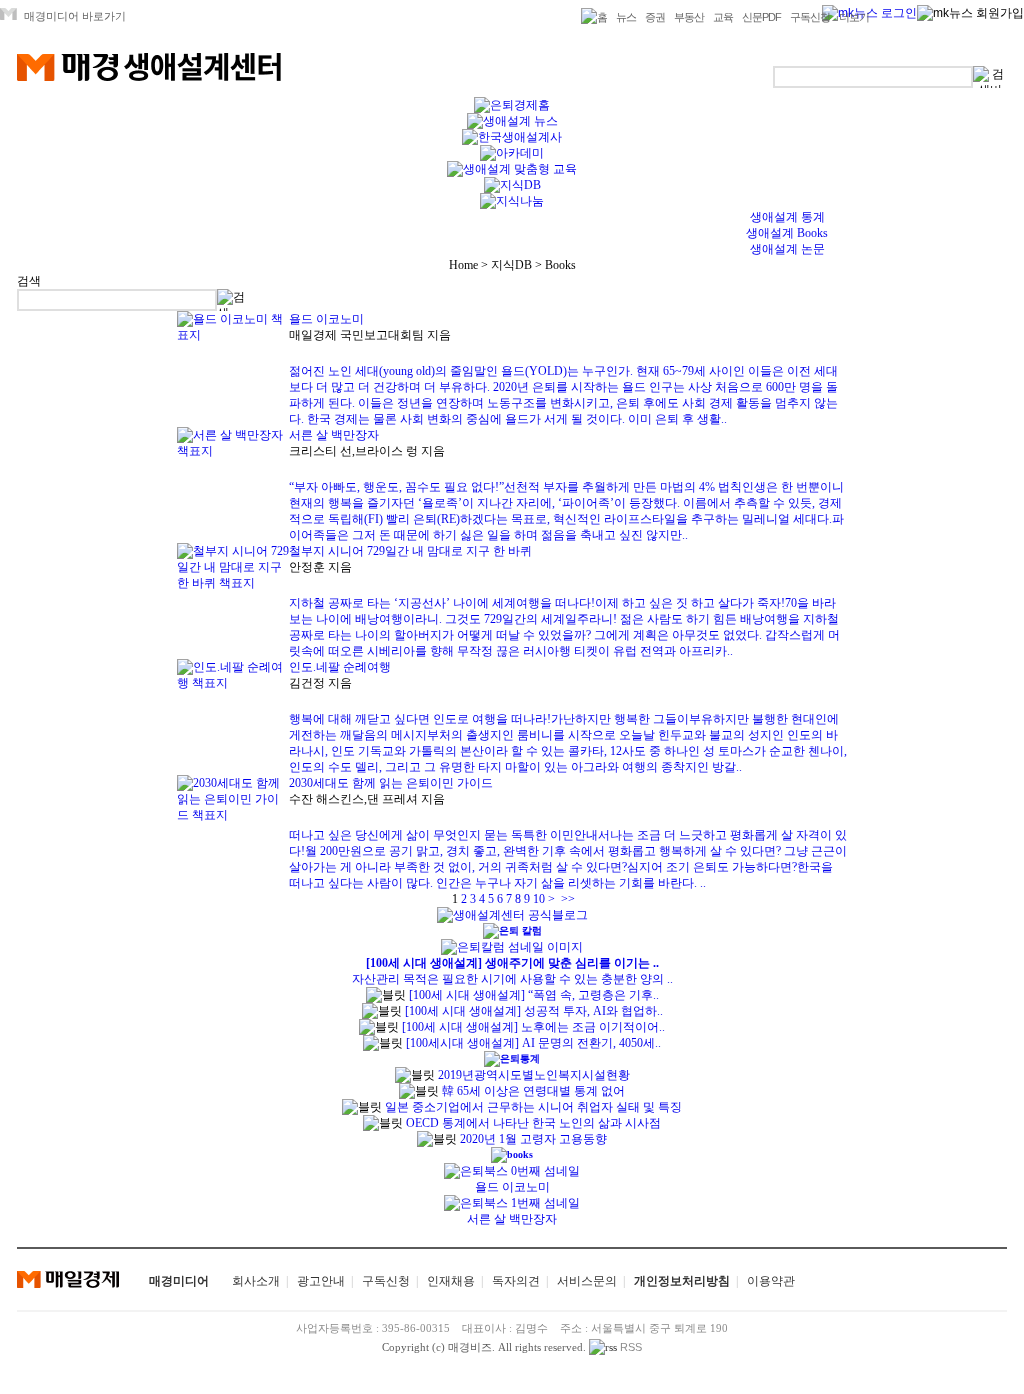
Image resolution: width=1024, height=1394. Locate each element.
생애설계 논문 (787, 249)
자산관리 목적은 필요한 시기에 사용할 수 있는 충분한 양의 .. (512, 979)
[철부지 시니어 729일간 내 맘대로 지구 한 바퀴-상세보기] (233, 583)
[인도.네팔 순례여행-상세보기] (233, 683)
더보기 (854, 17)
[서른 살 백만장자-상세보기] (233, 451)
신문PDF (761, 17)
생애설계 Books (787, 233)
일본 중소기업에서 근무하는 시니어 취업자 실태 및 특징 (532, 1107)
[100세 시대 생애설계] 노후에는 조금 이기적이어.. (533, 1027)
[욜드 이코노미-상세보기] (233, 335)
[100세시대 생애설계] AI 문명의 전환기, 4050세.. (533, 1043)
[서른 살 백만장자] (512, 1203)
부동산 (689, 17)
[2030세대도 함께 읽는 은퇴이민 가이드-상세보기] (233, 815)
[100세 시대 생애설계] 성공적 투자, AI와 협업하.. (534, 1011)
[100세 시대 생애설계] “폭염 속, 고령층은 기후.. (534, 995)
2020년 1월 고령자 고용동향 (532, 1139)
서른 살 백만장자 (512, 1219)
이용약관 (771, 1281)
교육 (723, 17)
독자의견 (516, 1281)
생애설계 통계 (787, 217)
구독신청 (810, 17)
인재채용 (451, 1281)
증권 (655, 17)
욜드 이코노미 (512, 1187)
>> (568, 899)
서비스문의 (587, 1281)
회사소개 (256, 1281)
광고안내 (321, 1281)
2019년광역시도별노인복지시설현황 (532, 1075)
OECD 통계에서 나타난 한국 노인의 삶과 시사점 (532, 1123)
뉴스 (626, 17)
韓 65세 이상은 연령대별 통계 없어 (532, 1091)
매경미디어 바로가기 (75, 16)
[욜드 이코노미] (512, 1171)
